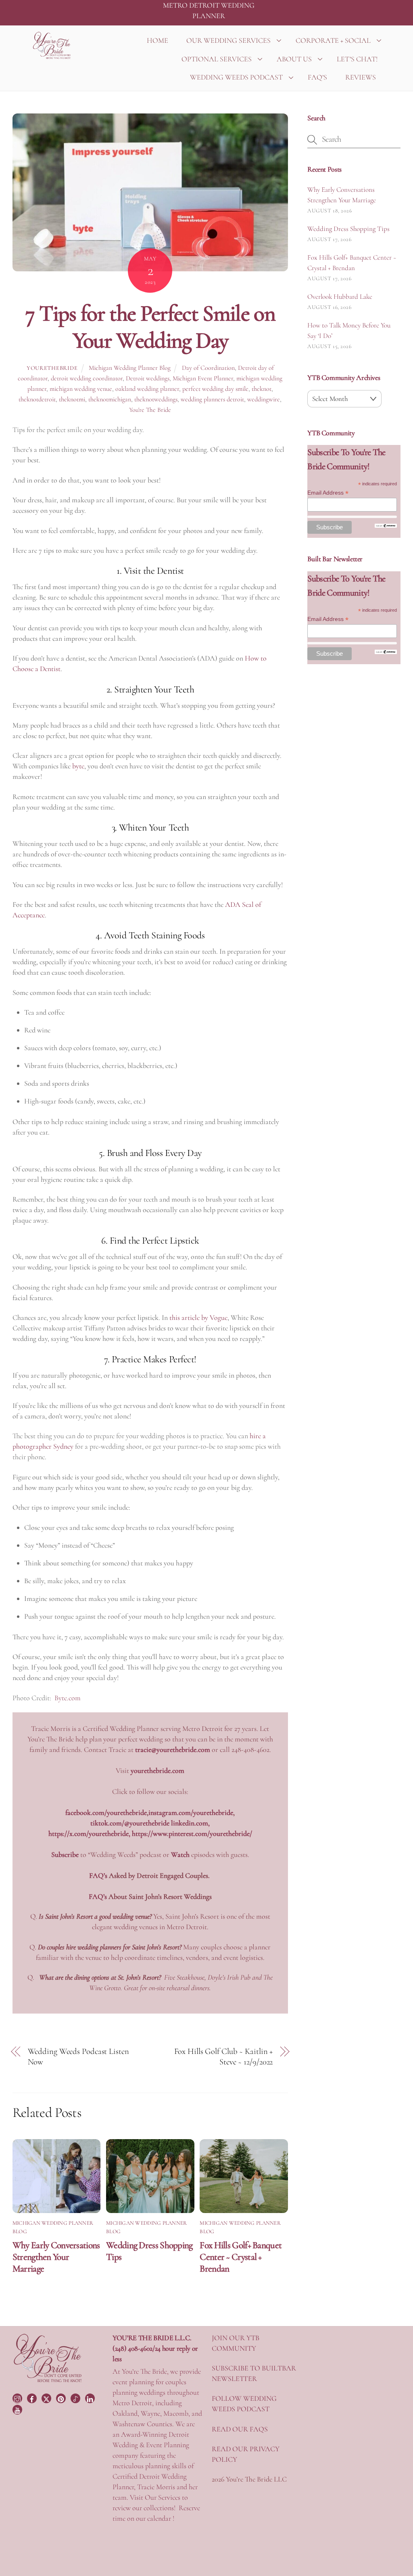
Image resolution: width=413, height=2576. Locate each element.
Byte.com (68, 1698)
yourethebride (52, 368)
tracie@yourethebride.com (173, 1749)
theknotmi (72, 399)
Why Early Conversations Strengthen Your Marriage (56, 2257)
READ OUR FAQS (240, 2429)
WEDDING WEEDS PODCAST (236, 77)
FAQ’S (317, 77)
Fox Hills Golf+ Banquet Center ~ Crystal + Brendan (241, 2257)
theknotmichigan (110, 399)
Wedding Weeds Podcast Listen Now (78, 2057)
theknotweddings (156, 399)
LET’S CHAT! (357, 59)
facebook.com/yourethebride (106, 1812)
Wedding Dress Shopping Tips (348, 229)
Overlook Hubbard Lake (340, 297)
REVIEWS (361, 77)
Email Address (328, 493)
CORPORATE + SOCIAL (333, 40)
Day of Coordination (208, 368)
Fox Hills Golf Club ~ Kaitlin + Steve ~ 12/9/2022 (223, 2057)
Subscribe (65, 1854)
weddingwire (264, 399)
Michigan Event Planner (203, 378)
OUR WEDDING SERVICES (228, 40)
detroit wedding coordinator (87, 378)
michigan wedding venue (81, 389)
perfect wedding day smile (215, 389)
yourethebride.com (157, 1770)
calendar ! (161, 2518)
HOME (157, 40)
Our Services (163, 2497)
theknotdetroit (37, 399)
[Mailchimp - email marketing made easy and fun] (386, 526)
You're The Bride (150, 410)
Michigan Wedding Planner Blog (130, 368)
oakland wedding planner (147, 389)
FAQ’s (98, 1896)
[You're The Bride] (48, 2381)
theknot (262, 389)
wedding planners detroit (212, 399)
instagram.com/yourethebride (191, 1812)
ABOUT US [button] (294, 59)
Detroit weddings (148, 378)
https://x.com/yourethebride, (90, 1833)
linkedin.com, (190, 1823)
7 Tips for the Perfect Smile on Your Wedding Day (150, 327)
